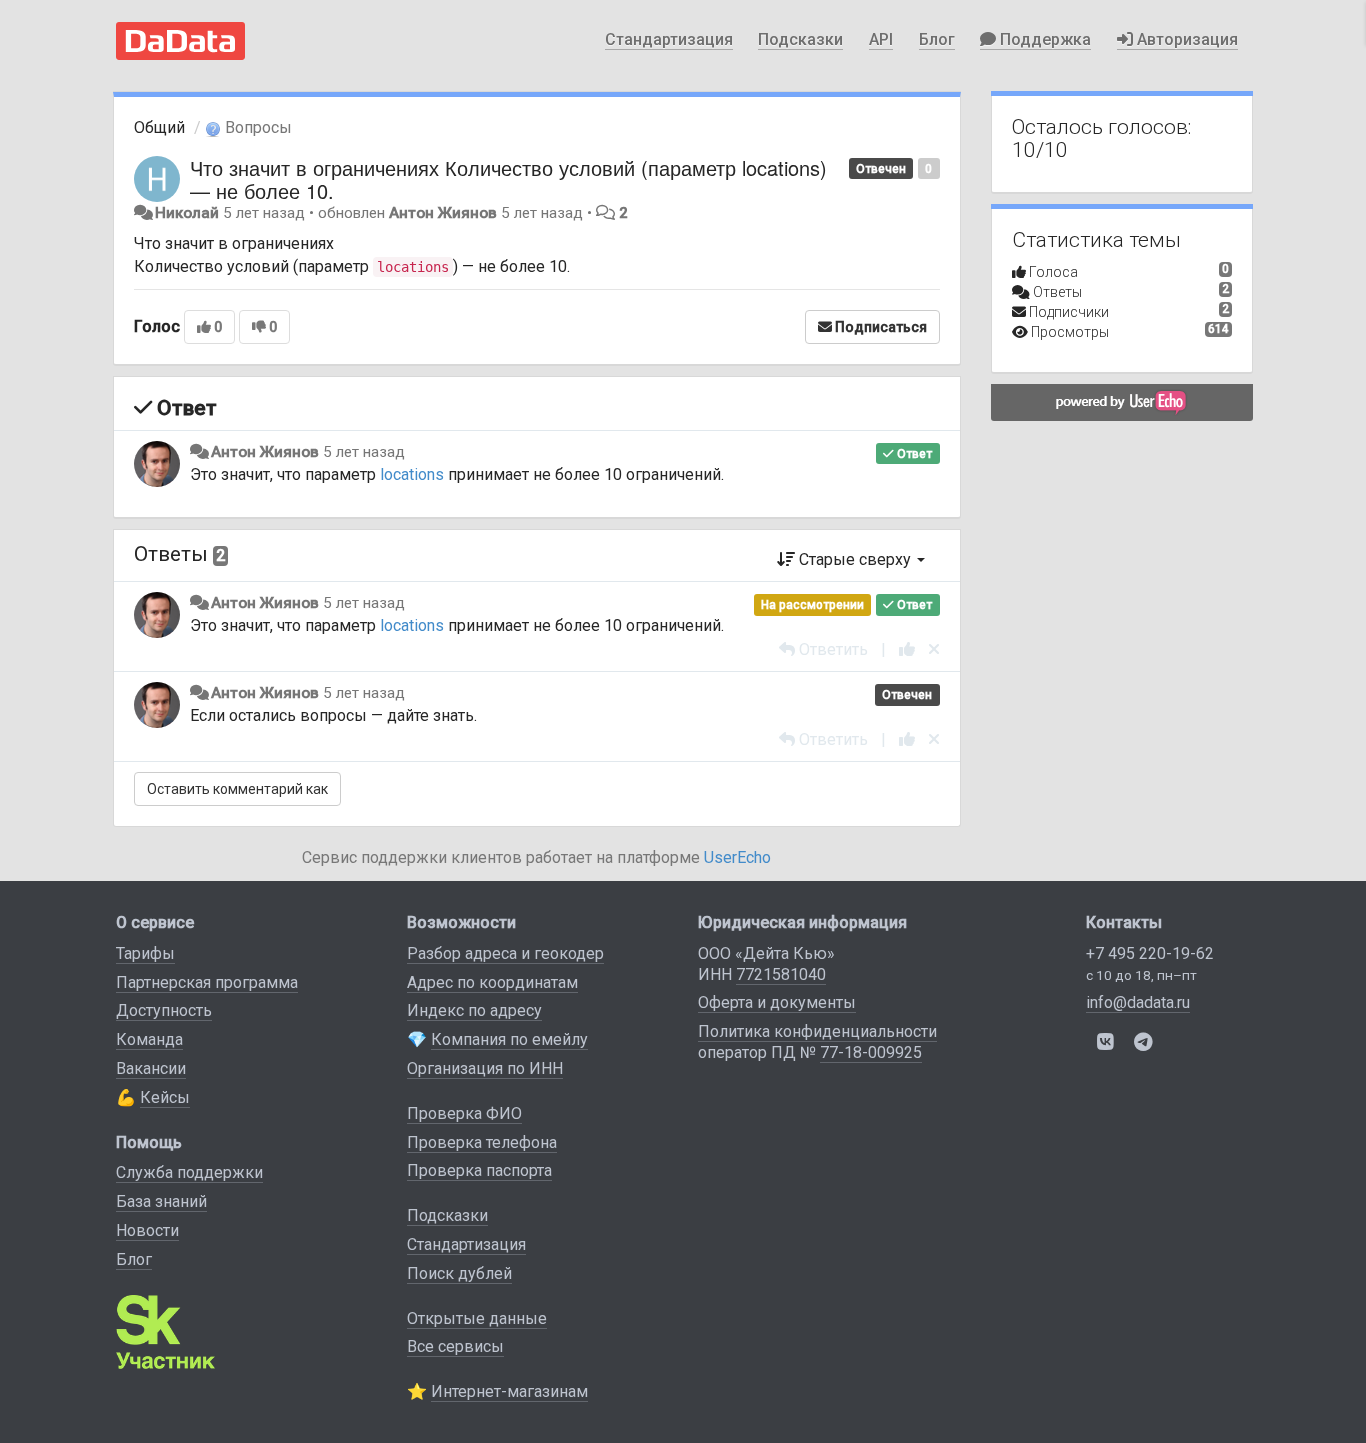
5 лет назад (364, 452)
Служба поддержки (189, 1172)
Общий (159, 127)
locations (412, 474)
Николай (187, 213)
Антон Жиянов (443, 213)
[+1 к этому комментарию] (907, 649)
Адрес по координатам (492, 982)
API (881, 39)
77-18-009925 (871, 1052)
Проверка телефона (482, 1142)
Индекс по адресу (474, 1010)
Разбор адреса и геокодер (505, 953)
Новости (147, 1230)
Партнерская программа (207, 982)
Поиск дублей (459, 1273)
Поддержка (1043, 39)
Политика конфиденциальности (817, 1031)
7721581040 (781, 974)
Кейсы (165, 1097)
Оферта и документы (777, 1002)
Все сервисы (455, 1346)
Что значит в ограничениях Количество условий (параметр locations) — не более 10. (508, 179)
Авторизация (1185, 39)
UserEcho (737, 857)
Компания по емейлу (509, 1039)
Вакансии (151, 1068)
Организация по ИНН (485, 1068)
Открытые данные (477, 1318)
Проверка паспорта (479, 1170)
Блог (937, 39)
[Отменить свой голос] (934, 649)
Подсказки (800, 39)
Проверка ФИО (464, 1113)
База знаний (161, 1201)
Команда (149, 1039)
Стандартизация (669, 39)
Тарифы (145, 953)
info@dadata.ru (1138, 1002)
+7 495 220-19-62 (1150, 953)
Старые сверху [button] (855, 559)
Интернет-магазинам (509, 1391)
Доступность (164, 1010)
